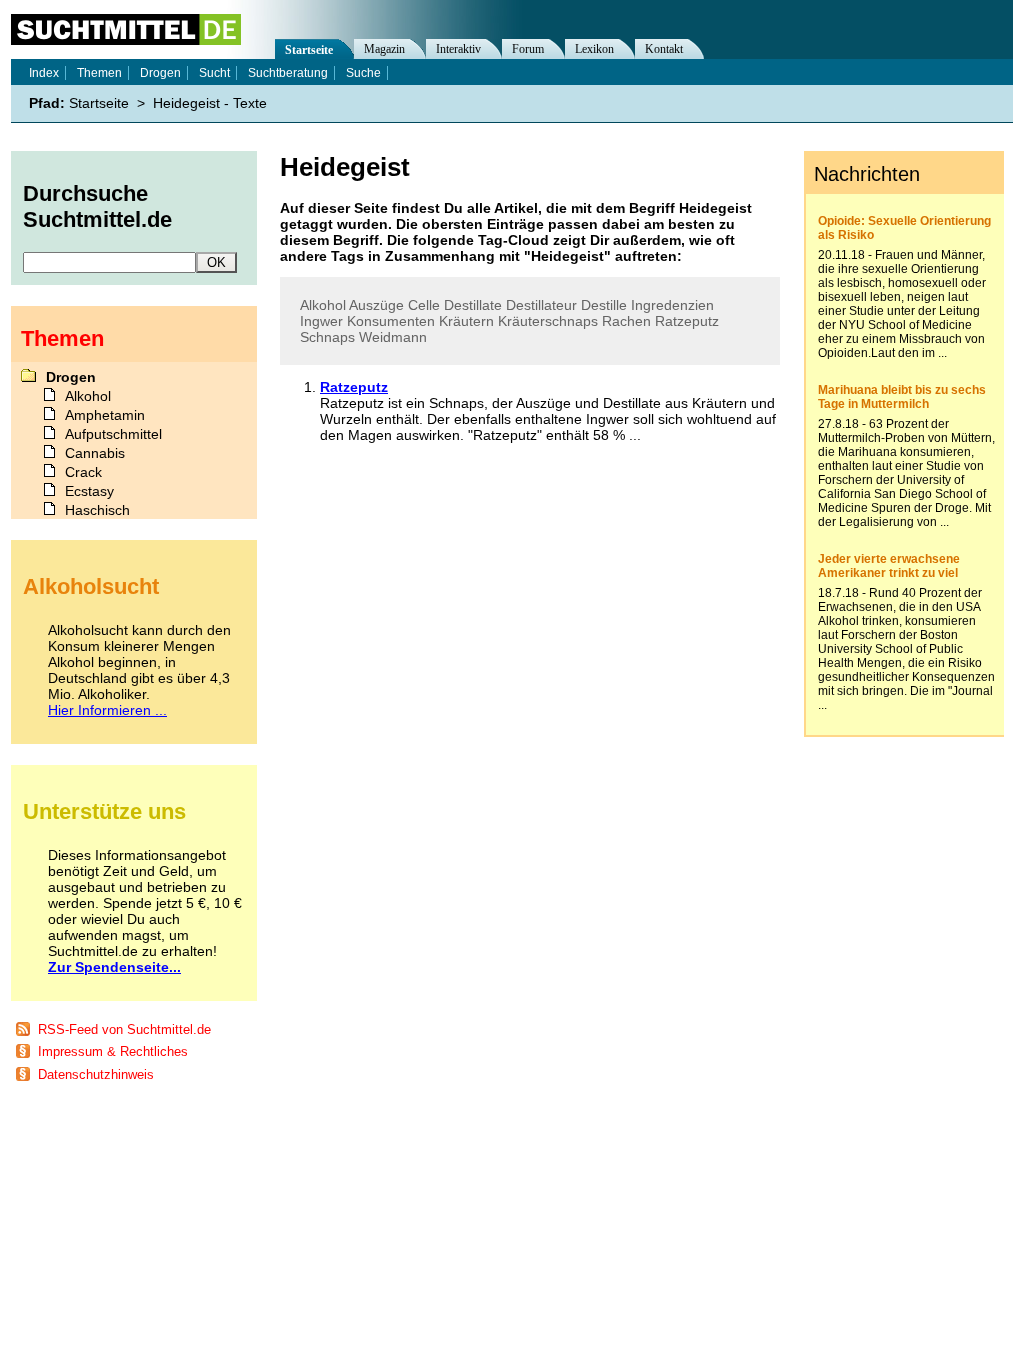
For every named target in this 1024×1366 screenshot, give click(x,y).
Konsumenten (391, 321)
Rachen (626, 321)
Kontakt (664, 49)
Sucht (214, 73)
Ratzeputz (687, 321)
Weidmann (393, 337)
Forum (528, 49)
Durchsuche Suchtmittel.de (97, 206)
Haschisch (97, 510)
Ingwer (321, 321)
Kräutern (466, 321)
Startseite (309, 50)
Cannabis (95, 453)
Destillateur (541, 305)
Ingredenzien (672, 305)
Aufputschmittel (113, 434)
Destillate (473, 305)
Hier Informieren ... (107, 710)
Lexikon (594, 49)
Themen (99, 73)
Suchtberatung (288, 73)
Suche (363, 73)
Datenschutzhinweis (96, 1074)
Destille (604, 305)
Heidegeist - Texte (210, 103)
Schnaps (327, 337)
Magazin (384, 49)
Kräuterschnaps (548, 321)
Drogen (160, 73)
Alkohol (323, 305)
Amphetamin (105, 415)
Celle (424, 305)
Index (44, 73)
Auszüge (376, 305)
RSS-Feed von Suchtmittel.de (124, 1029)
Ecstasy (89, 491)
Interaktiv (458, 49)
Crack (83, 472)
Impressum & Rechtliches (113, 1051)
